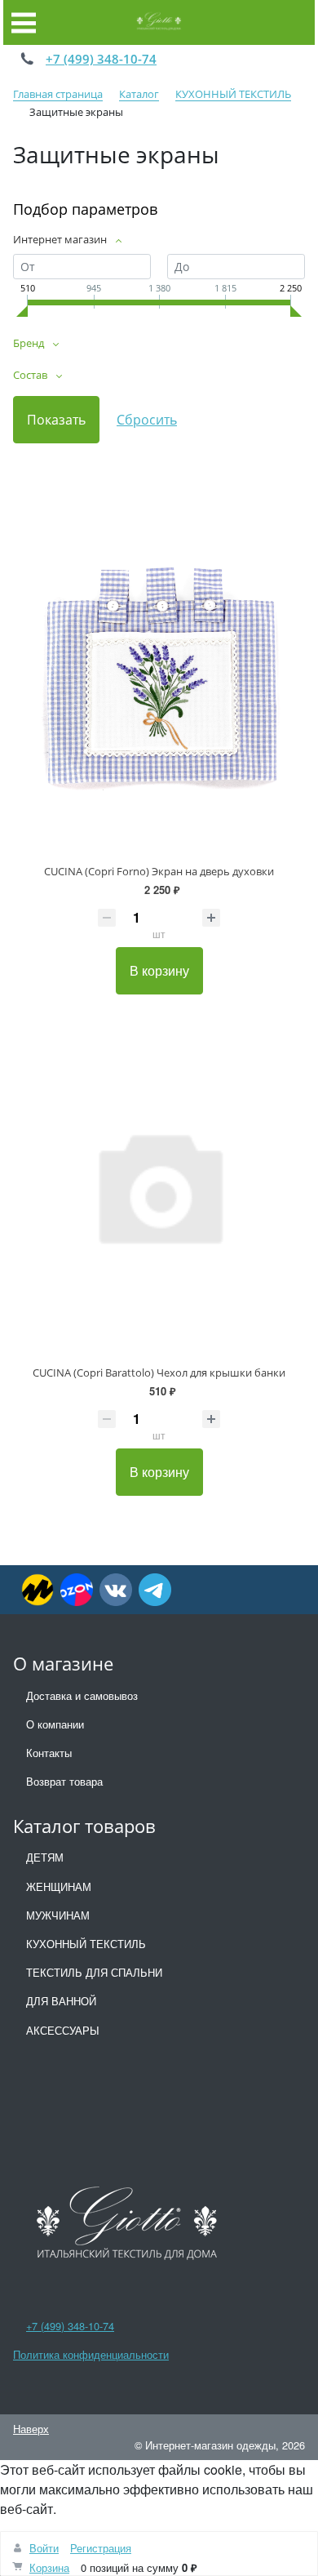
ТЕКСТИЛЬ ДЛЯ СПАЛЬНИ (94, 1972)
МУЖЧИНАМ (58, 1915)
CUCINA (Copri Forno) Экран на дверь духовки (159, 871)
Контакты (49, 1753)
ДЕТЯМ (45, 1857)
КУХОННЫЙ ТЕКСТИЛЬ (86, 1944)
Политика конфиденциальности (91, 2354)
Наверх (31, 2429)
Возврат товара (64, 1781)
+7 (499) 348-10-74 (101, 59)
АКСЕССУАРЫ (63, 2030)
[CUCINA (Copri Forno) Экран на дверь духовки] (159, 684)
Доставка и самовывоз (82, 1695)
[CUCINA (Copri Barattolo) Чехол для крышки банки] (159, 1185)
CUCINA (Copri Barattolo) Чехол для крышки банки (159, 1373)
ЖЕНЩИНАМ (59, 1886)
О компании (55, 1724)
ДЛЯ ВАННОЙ (61, 2001)
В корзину (159, 970)
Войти (44, 2548)
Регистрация (101, 2548)
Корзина (49, 2567)
